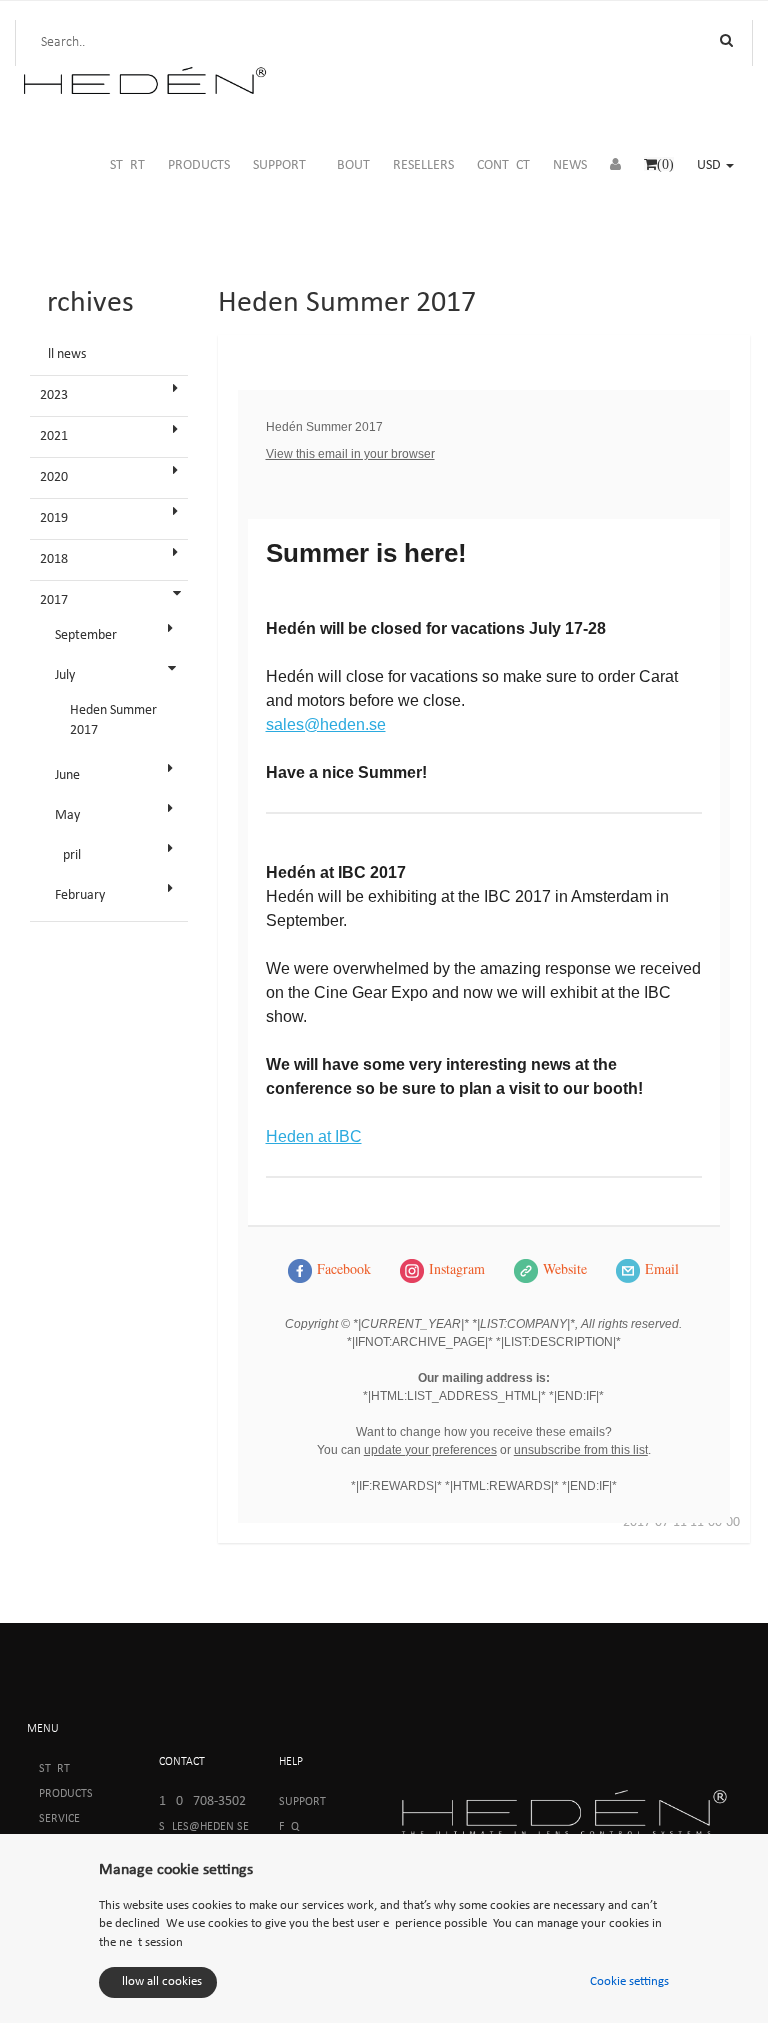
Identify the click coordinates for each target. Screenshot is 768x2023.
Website (565, 1268)
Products (66, 1794)
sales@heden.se (326, 724)
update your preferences (430, 1450)
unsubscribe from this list (581, 1450)
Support (302, 1802)
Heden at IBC (314, 1136)
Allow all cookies (158, 1981)
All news (63, 354)
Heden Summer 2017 (113, 720)
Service (59, 1819)
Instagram (457, 1268)
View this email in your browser (350, 454)
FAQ (289, 1827)
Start (54, 1769)
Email (662, 1268)
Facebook (344, 1268)
